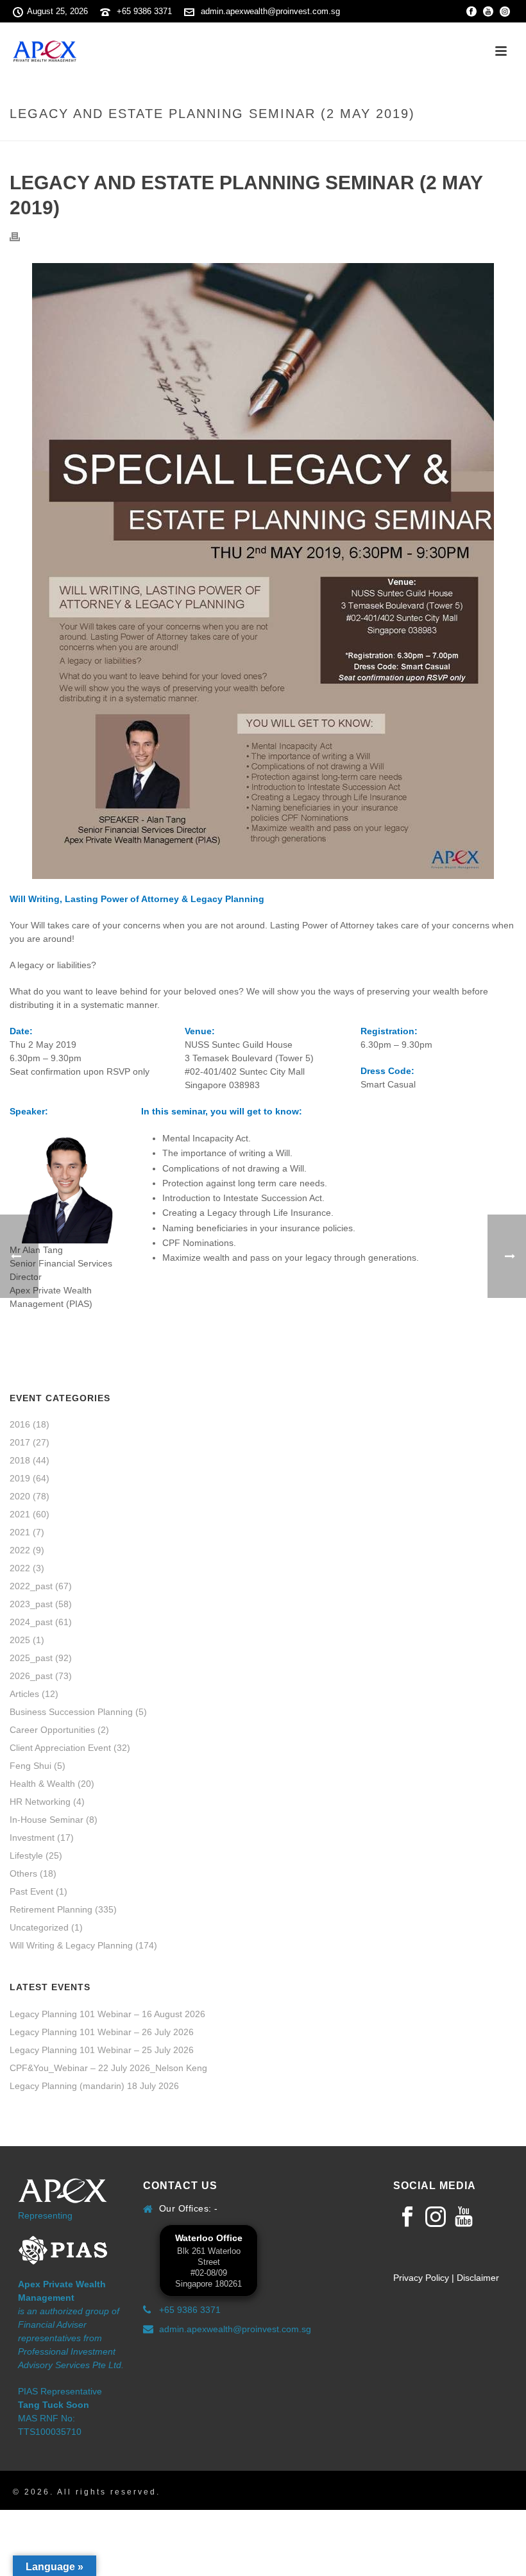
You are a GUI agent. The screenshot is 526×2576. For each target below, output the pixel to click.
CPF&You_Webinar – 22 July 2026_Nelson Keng (108, 2068)
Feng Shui (30, 1766)
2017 (20, 1442)
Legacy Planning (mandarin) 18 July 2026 (94, 2086)
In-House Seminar (47, 1820)
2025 (20, 1640)
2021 (20, 1514)
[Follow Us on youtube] (464, 2217)
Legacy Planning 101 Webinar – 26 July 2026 (102, 2032)
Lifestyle (26, 1855)
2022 (20, 1550)
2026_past (31, 1676)
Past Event (31, 1891)
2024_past (31, 1622)
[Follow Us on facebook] (407, 2217)
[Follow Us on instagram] (436, 2217)
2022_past (31, 1586)
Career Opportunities (52, 1730)
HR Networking (40, 1802)
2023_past (31, 1604)
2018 (20, 1460)
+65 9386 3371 (144, 11)
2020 (20, 1496)
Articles (24, 1694)
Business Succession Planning (71, 1712)
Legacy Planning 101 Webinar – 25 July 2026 (102, 2050)
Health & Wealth (42, 1784)
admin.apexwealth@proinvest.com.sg (270, 11)
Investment (32, 1838)
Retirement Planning (51, 1909)
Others (23, 1873)
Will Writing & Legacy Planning (71, 1945)
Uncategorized (39, 1927)
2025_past (31, 1658)
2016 (20, 1424)
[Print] (21, 236)
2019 (20, 1478)
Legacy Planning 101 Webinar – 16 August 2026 (107, 2014)
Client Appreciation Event (60, 1748)
